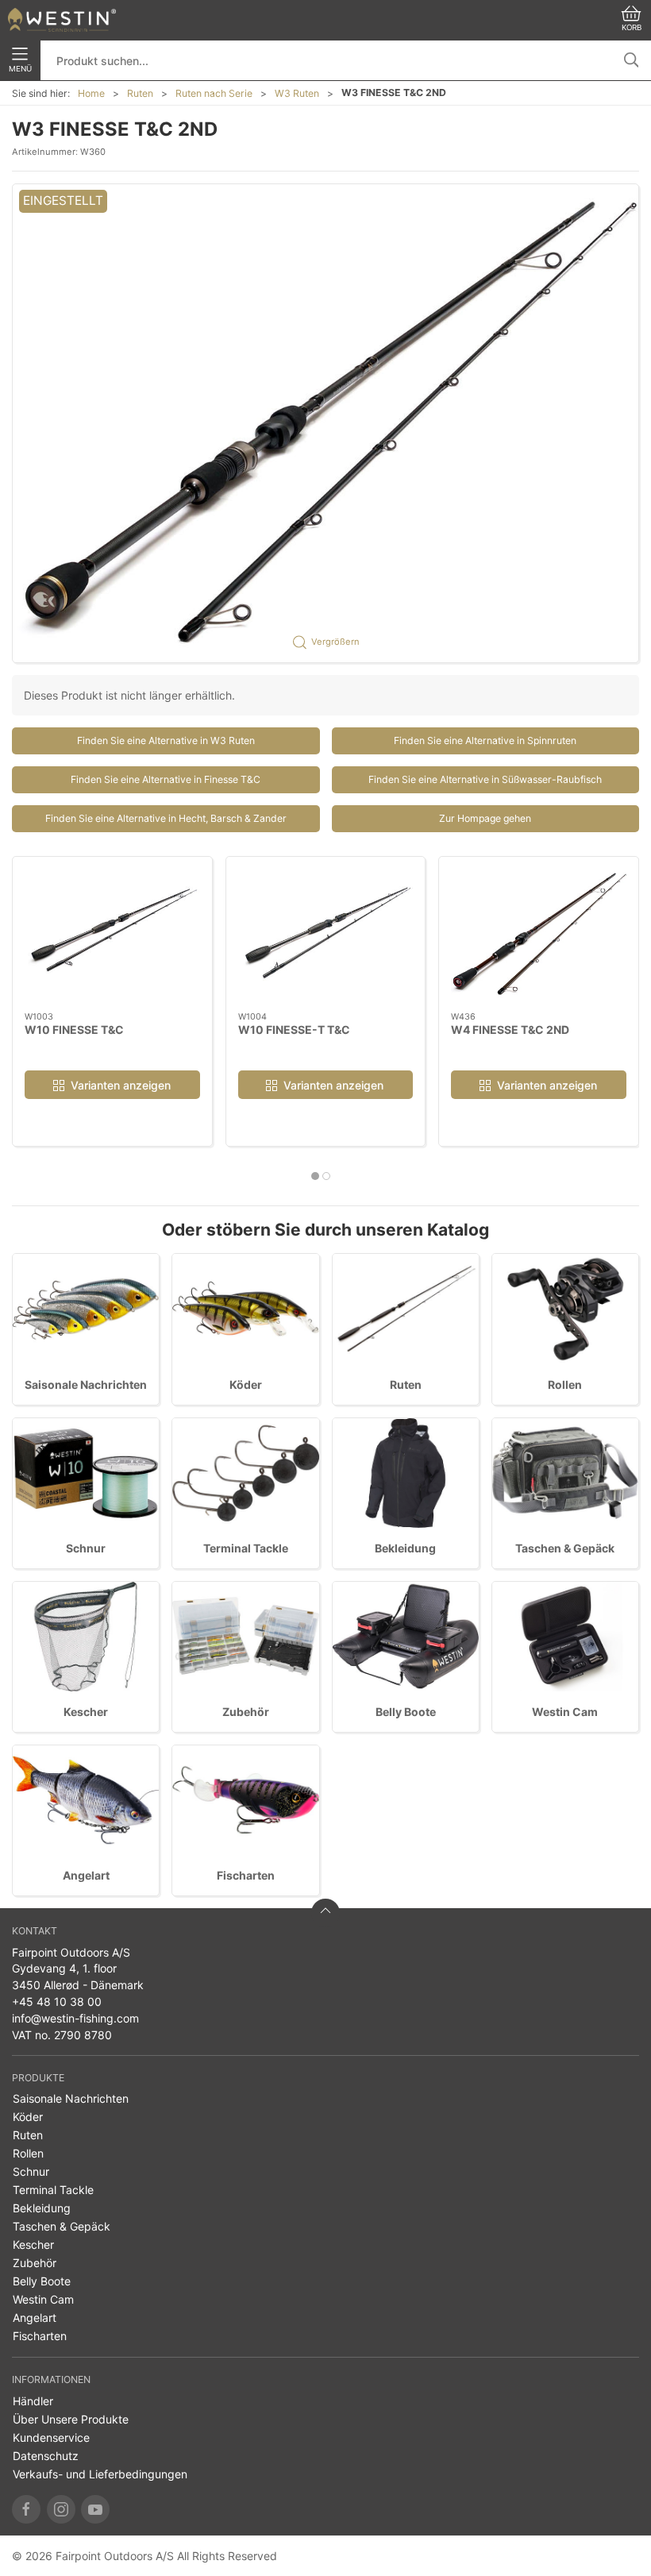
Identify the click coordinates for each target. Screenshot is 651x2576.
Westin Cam (565, 1712)
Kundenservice (51, 2437)
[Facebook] (26, 2509)
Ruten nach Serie (214, 93)
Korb (632, 27)
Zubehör (246, 1712)
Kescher (86, 1712)
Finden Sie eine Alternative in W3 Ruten (166, 740)
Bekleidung (405, 1548)
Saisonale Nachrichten (86, 1384)
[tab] (315, 1176)
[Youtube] (95, 2509)
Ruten (140, 93)
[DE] (62, 20)
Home (91, 93)
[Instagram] (61, 2509)
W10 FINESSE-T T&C (294, 1029)
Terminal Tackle (246, 1548)
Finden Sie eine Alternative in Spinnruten (485, 740)
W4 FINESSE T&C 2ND (510, 1029)
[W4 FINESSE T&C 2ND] (539, 934)
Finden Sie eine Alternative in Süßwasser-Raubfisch (485, 779)
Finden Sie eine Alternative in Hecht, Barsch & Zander (166, 818)
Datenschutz (46, 2456)
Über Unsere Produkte (71, 2419)
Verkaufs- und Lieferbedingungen (100, 2474)
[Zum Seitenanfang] (325, 1913)
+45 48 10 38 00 (57, 2001)
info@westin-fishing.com (75, 2018)
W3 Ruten (297, 93)
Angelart (86, 1875)
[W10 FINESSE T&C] (112, 934)
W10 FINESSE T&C (74, 1029)
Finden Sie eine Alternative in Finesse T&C (166, 779)
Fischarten (246, 1875)
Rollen (565, 1384)
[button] (325, 423)
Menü (20, 69)
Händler (33, 2401)
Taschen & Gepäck (565, 1548)
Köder (246, 1384)
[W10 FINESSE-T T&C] (326, 934)
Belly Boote (406, 1712)
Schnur (86, 1548)
